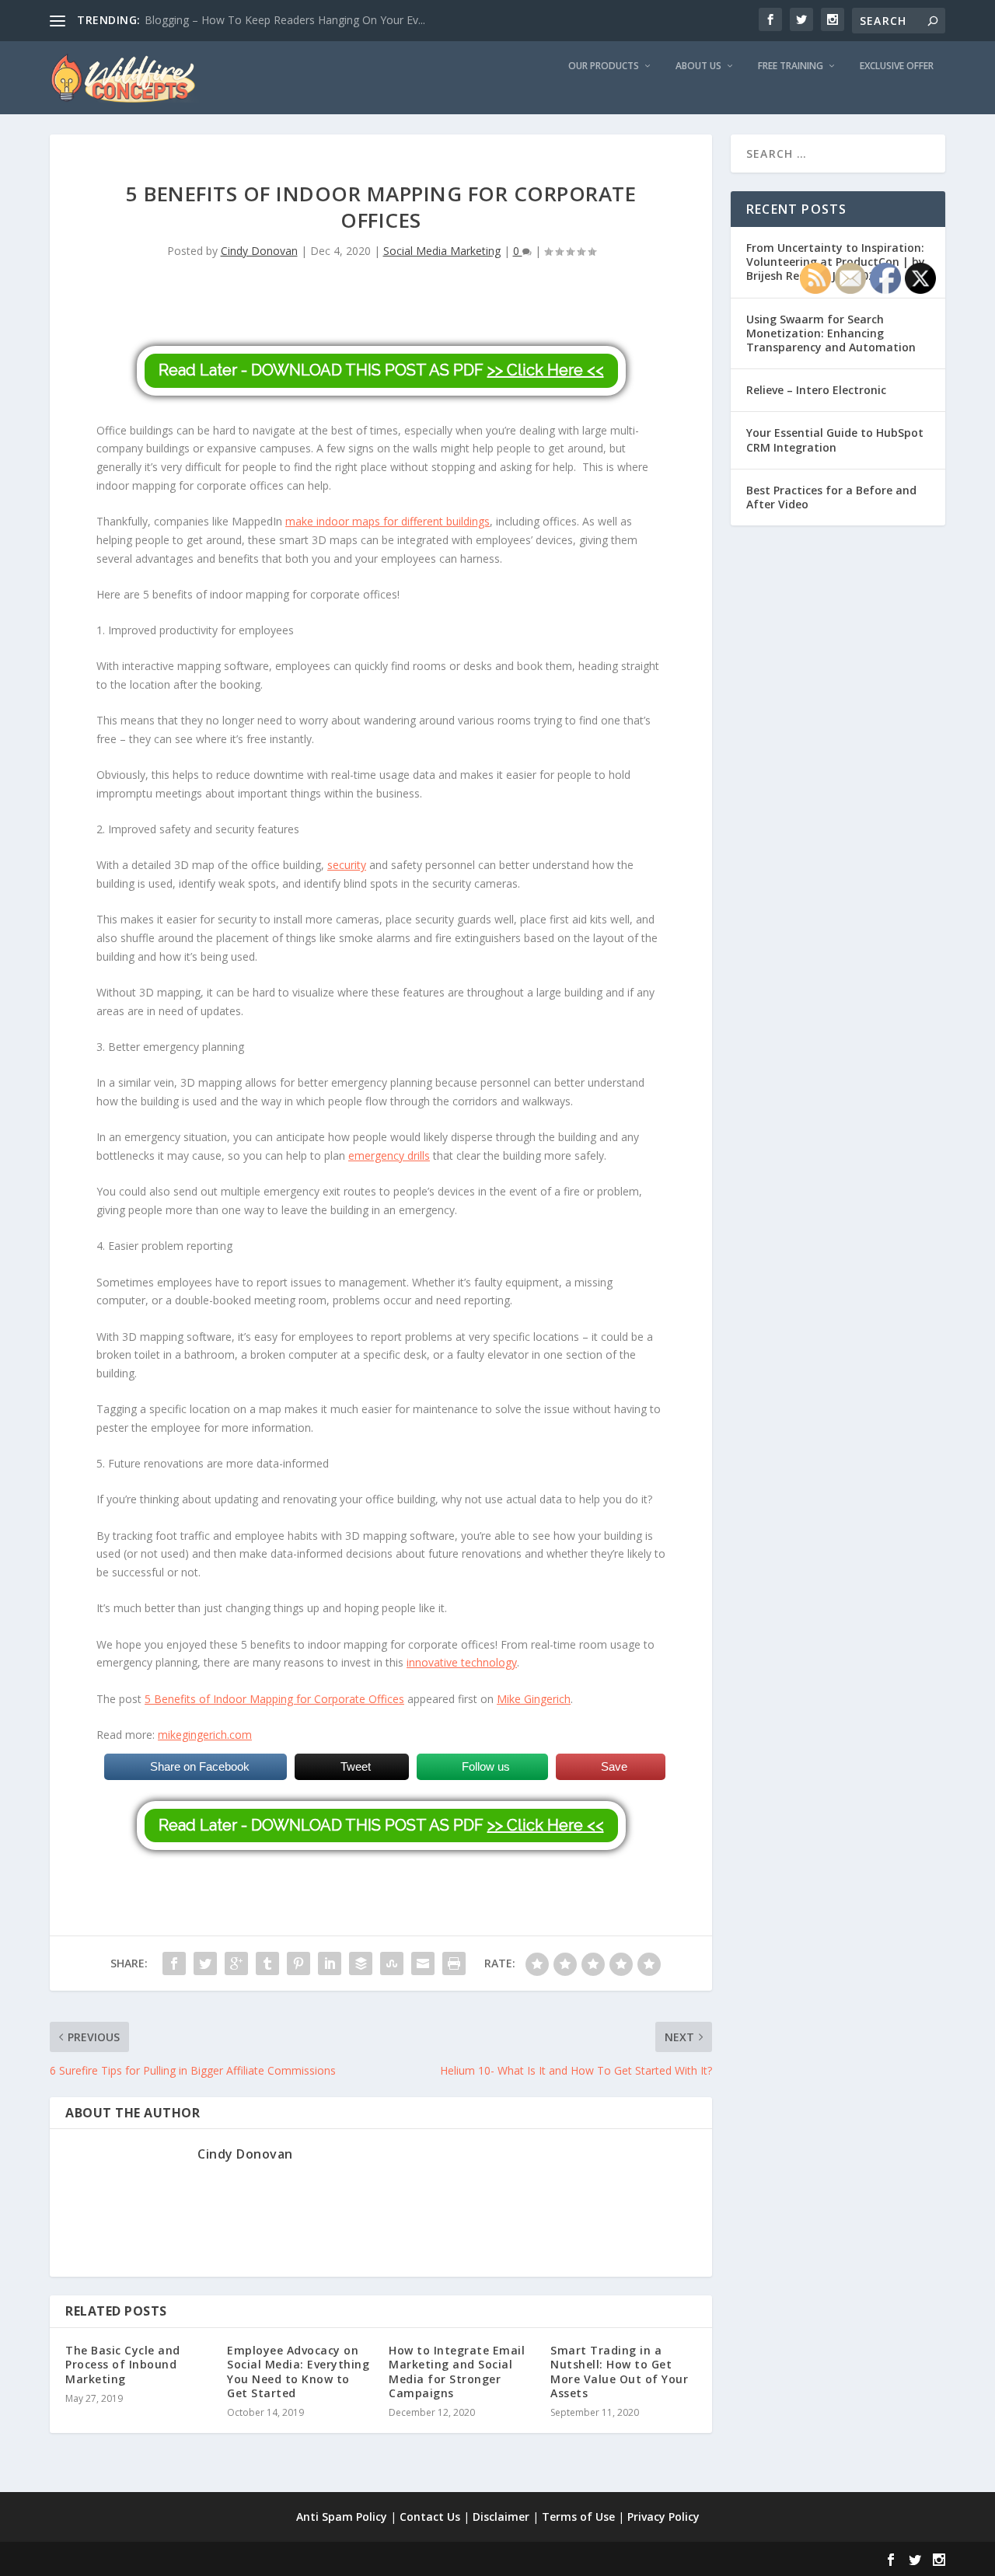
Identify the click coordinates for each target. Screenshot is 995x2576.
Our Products (604, 66)
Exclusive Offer (897, 66)
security (347, 865)
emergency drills (389, 1155)
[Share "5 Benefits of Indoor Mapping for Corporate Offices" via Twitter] (205, 1963)
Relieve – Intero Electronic (816, 390)
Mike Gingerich (534, 1699)
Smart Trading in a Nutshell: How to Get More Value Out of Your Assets (619, 2372)
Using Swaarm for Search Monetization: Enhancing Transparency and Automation (831, 333)
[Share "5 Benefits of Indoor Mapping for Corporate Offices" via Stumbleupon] (392, 1963)
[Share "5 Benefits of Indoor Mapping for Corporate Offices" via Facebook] (174, 1963)
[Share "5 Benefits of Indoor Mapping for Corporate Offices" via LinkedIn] (330, 1963)
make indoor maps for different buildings (388, 521)
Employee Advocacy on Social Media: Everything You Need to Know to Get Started (298, 2372)
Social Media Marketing (442, 251)
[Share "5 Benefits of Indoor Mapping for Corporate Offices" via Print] (454, 1963)
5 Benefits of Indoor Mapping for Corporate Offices (274, 1699)
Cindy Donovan (259, 251)
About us (698, 66)
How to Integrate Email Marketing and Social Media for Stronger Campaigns (457, 2372)
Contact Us (430, 2517)
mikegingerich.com (205, 1735)
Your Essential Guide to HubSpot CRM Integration (835, 440)
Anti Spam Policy (342, 2517)
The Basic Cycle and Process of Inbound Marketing (123, 2364)
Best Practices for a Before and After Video (831, 497)
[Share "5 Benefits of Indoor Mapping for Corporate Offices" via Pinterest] (298, 1963)
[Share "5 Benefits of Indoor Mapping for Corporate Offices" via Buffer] (361, 1963)
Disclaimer (501, 2517)
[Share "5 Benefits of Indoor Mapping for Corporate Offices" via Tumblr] (267, 1963)
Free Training (791, 66)
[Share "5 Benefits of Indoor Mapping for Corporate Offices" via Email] (423, 1963)
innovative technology (462, 1662)
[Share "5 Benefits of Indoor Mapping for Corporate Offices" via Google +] (236, 1963)
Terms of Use (578, 2517)
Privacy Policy (663, 2517)
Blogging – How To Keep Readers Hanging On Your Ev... (285, 20)
